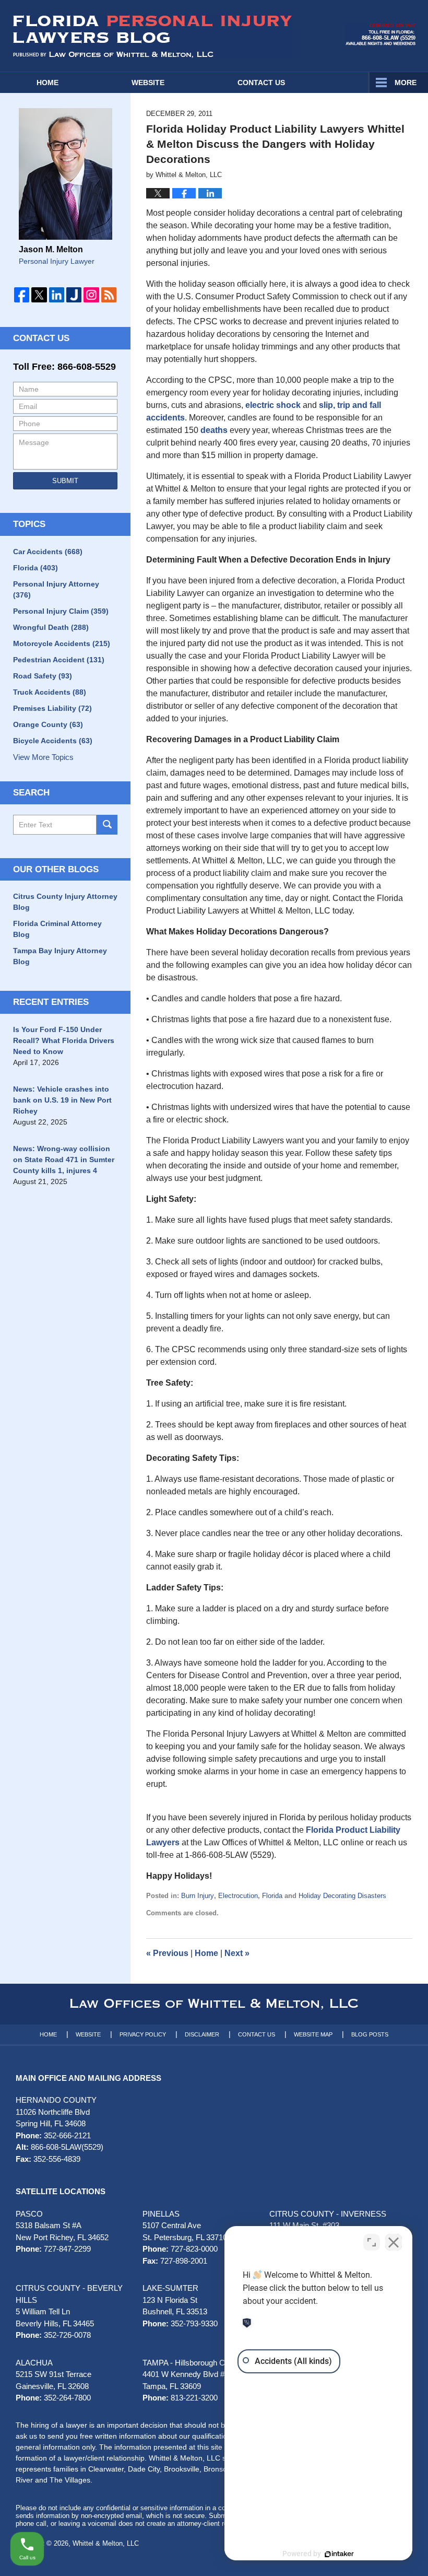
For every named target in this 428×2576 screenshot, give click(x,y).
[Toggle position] (372, 2242)
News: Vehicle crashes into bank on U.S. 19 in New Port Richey (62, 1100)
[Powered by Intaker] (339, 2554)
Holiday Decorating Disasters (342, 1896)
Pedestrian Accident (59, 660)
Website (148, 83)
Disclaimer (202, 2034)
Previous (167, 1953)
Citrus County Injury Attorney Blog (65, 902)
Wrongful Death (51, 627)
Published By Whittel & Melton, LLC (381, 34)
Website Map (313, 2034)
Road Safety (43, 676)
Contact (261, 83)
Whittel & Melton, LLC (106, 2543)
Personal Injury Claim (61, 611)
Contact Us (41, 338)
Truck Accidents (50, 692)
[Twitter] (39, 295)
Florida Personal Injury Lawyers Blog (152, 37)
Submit (65, 481)
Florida (272, 1896)
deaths (214, 430)
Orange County (48, 724)
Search (107, 825)
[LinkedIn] (57, 295)
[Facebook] (22, 295)
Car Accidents (48, 552)
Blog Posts (370, 2034)
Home (47, 83)
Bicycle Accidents (53, 741)
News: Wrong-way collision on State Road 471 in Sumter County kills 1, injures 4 (64, 1160)
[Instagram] (91, 295)
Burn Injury (198, 1896)
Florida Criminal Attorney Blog (57, 929)
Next (237, 1953)
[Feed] (109, 295)
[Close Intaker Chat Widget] (394, 2242)
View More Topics (43, 757)
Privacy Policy (143, 2034)
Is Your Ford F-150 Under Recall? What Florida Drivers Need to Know (64, 1040)
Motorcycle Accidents (62, 643)
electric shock (273, 405)
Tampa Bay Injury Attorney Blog (60, 956)
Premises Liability (52, 708)
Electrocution (238, 1896)
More (406, 83)
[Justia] (74, 295)
